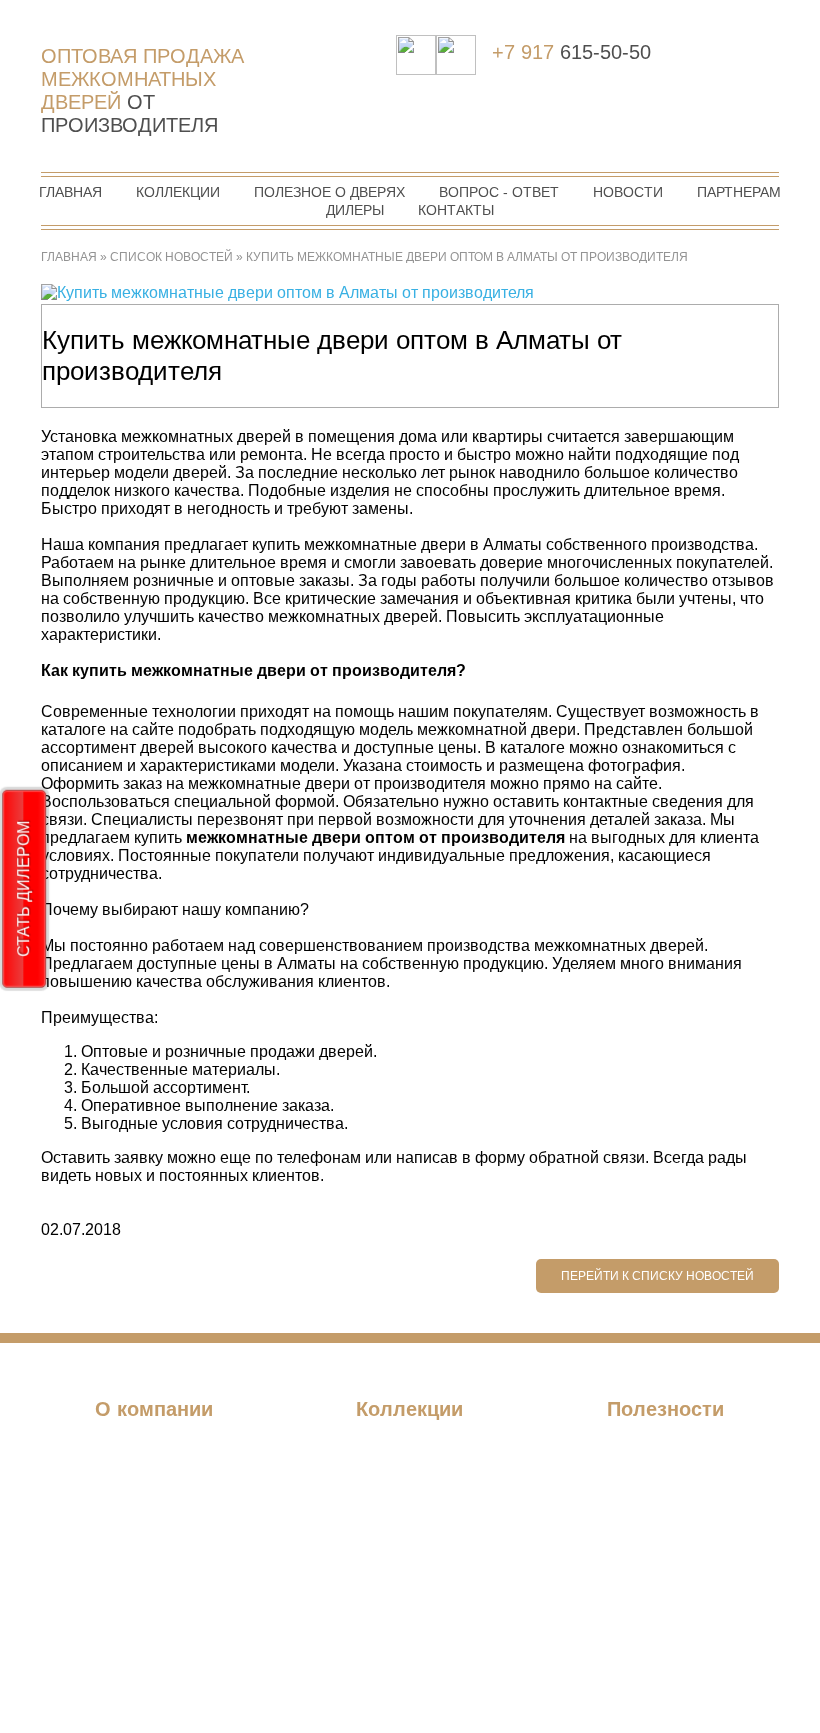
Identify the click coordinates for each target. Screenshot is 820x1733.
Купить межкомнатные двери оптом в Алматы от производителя (467, 257)
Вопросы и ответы (154, 1571)
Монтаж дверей (666, 1531)
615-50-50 (571, 52)
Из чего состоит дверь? (665, 1451)
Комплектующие (409, 1611)
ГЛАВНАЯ (70, 192)
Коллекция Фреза (409, 1571)
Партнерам (154, 1651)
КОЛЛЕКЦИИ (178, 192)
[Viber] (416, 69)
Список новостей (171, 257)
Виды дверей (665, 1651)
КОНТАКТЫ (456, 210)
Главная (69, 257)
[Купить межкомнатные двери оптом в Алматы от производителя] (287, 292)
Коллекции (153, 1491)
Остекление (666, 1571)
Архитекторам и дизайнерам (154, 1611)
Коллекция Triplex (409, 1531)
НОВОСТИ (628, 192)
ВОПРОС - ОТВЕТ (499, 192)
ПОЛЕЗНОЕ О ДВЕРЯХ (329, 192)
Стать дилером (23, 888)
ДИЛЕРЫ (355, 210)
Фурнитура (666, 1491)
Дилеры (153, 1691)
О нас (154, 1451)
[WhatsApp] (456, 69)
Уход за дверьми (665, 1611)
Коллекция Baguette (409, 1451)
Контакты (153, 1531)
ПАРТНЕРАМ (739, 192)
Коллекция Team (410, 1491)
